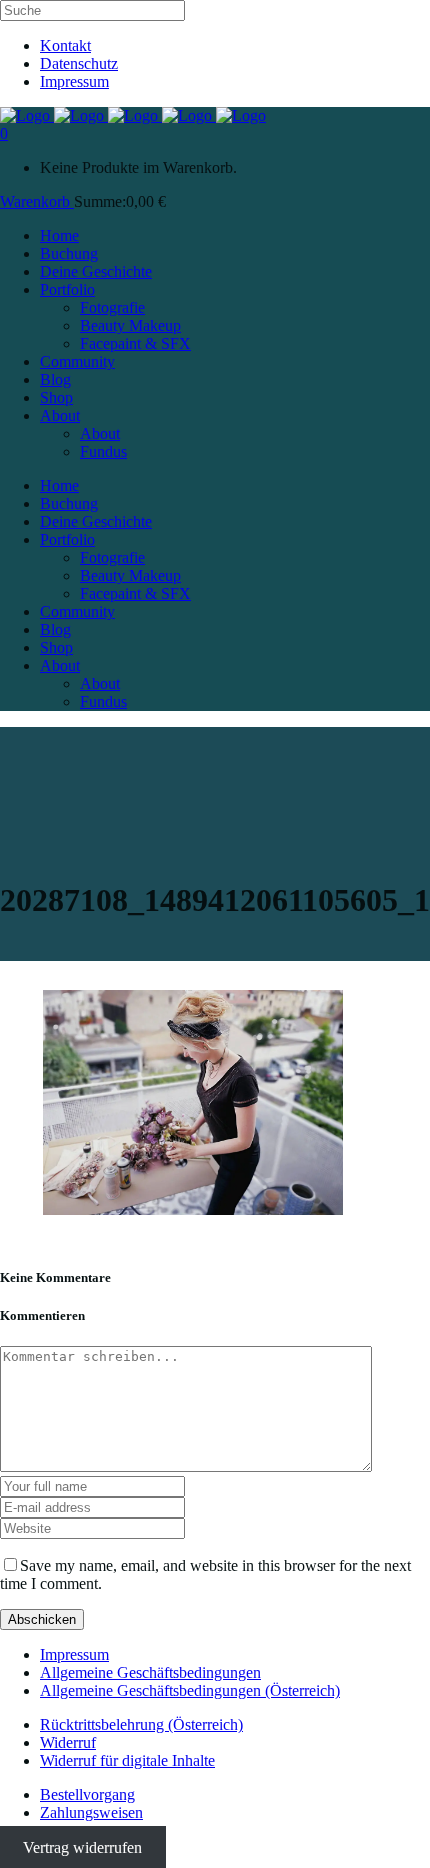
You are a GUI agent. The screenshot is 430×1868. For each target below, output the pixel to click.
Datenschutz (79, 63)
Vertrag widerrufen (82, 1846)
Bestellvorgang (87, 1794)
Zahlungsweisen (91, 1812)
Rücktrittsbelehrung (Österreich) (141, 1724)
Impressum (74, 81)
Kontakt (65, 45)
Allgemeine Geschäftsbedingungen (150, 1672)
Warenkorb (37, 201)
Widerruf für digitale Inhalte (127, 1760)
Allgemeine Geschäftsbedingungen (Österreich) (190, 1690)
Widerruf (68, 1742)
